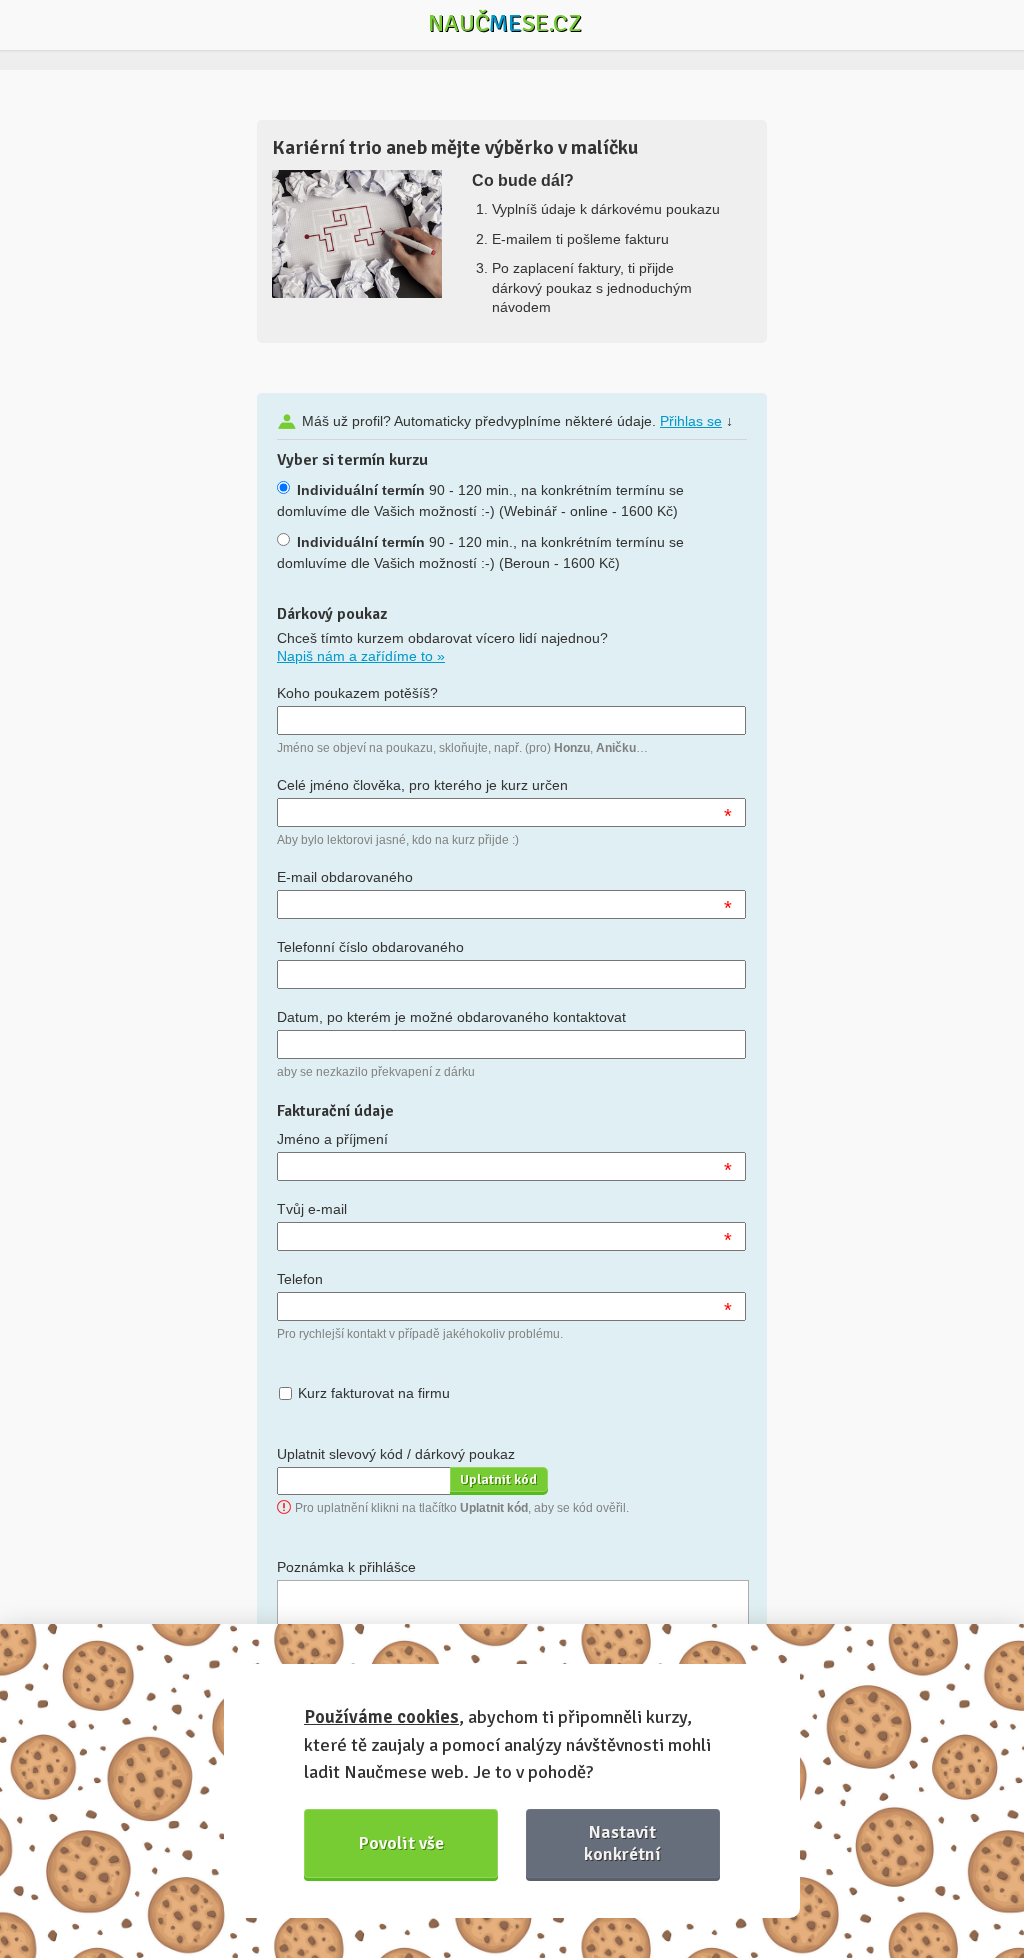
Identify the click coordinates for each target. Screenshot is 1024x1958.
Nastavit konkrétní (622, 1842)
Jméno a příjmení (332, 1139)
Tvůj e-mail (312, 1209)
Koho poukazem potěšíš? (357, 693)
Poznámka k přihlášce (346, 1567)
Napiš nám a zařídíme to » (361, 656)
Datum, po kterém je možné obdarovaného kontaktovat (451, 1017)
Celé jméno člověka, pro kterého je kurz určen (422, 785)
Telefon (300, 1279)
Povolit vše (401, 1843)
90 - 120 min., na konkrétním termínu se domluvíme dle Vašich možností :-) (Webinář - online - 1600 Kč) (480, 500)
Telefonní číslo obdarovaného (370, 947)
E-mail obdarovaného (345, 877)
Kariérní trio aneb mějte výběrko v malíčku (455, 147)
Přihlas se (691, 421)
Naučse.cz (505, 23)
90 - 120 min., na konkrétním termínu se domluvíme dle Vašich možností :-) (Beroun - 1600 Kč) (480, 552)
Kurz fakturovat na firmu (374, 1393)
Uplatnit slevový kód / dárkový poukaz (396, 1454)
